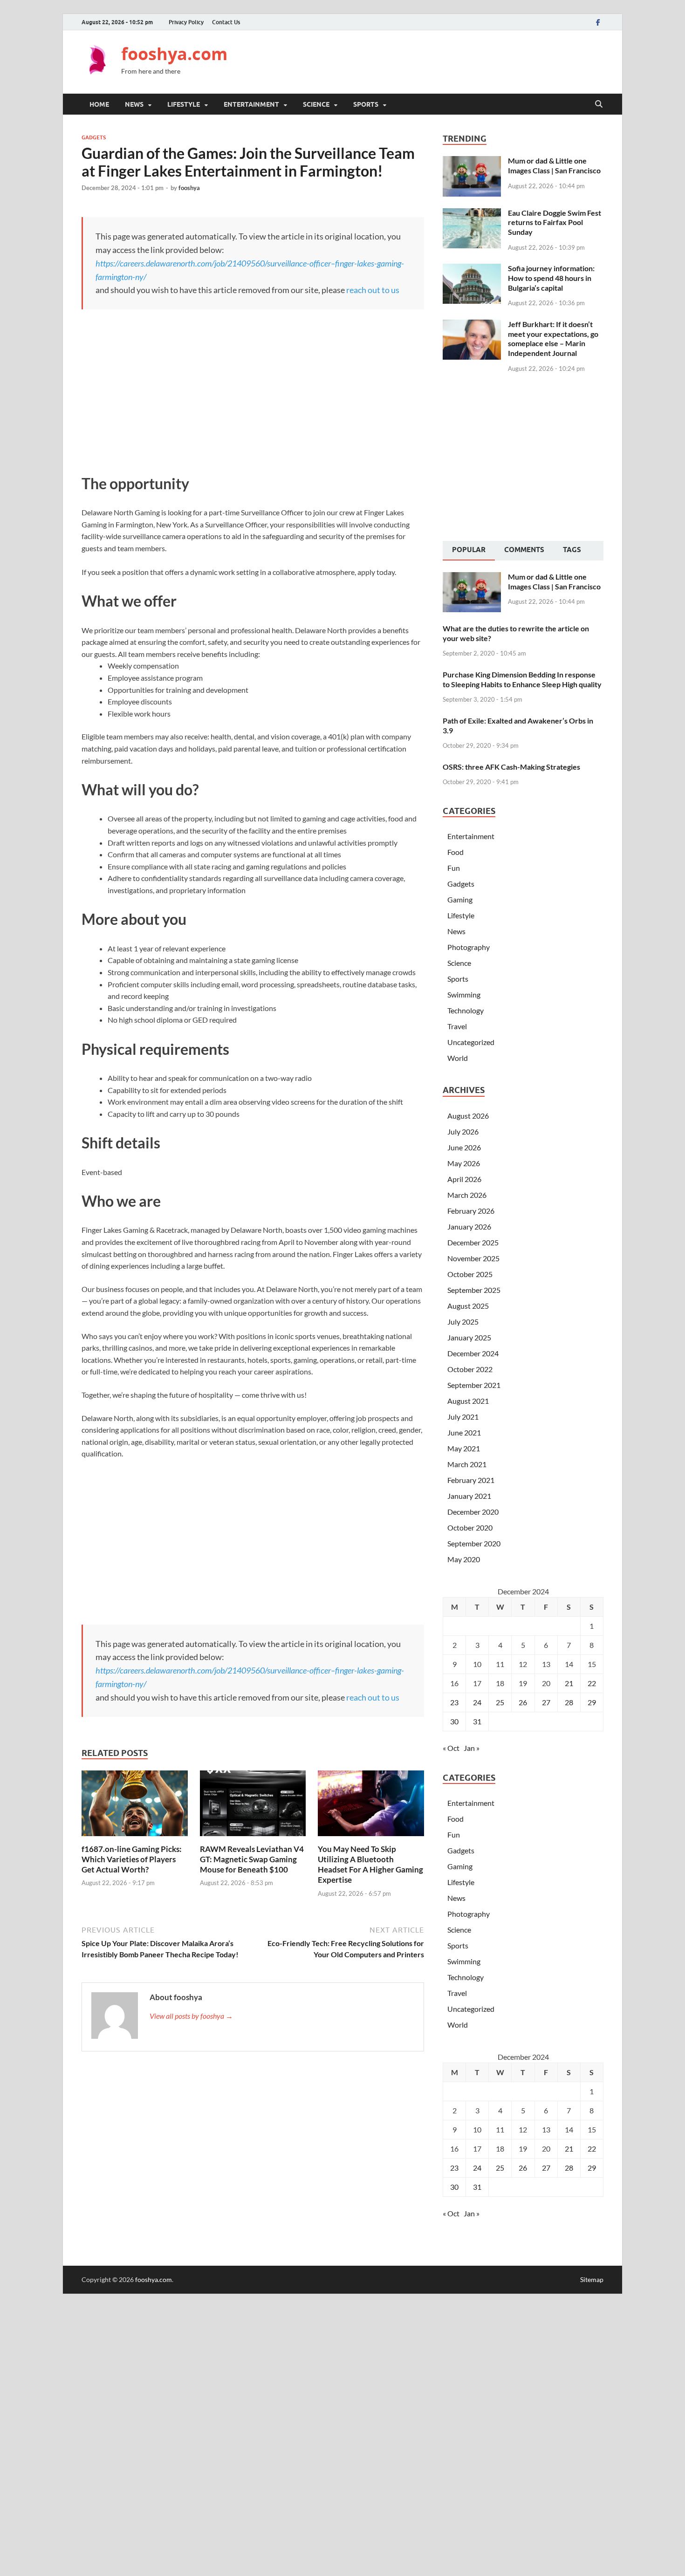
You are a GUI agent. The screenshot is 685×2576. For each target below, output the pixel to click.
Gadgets (94, 137)
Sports (366, 104)
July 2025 (463, 1322)
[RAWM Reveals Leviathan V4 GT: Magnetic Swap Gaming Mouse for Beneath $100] (253, 1806)
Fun (454, 868)
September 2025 (474, 1290)
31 (477, 1721)
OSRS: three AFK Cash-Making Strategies (511, 767)
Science (316, 104)
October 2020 (470, 1527)
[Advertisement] (434, 61)
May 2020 (464, 1559)
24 (477, 1702)
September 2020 (474, 1543)
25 (500, 1702)
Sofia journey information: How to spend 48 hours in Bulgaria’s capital (551, 278)
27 (546, 1702)
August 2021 (468, 1401)
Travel (457, 1026)
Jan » (472, 1748)
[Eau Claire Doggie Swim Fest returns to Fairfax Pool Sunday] (472, 214)
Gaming (460, 899)
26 (523, 1702)
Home (99, 104)
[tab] (469, 551)
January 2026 (469, 1227)
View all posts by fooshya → (191, 2016)
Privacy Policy (186, 22)
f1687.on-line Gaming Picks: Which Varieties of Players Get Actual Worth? (132, 1859)
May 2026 (464, 1163)
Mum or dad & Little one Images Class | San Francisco (554, 165)
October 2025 (470, 1274)
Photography (469, 947)
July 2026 (463, 1131)
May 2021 (464, 1448)
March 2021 (467, 1464)
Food (456, 852)
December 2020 (473, 1512)
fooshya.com (174, 54)
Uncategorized (471, 1042)
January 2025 (469, 1337)
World (458, 1058)
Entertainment (251, 104)
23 (454, 1702)
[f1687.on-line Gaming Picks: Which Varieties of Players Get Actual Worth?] (135, 1806)
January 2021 (469, 1496)
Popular (469, 550)
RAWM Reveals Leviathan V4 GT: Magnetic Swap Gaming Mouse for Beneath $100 (252, 1859)
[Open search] (599, 104)
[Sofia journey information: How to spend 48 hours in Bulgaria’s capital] (472, 269)
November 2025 (473, 1258)
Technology (466, 1010)
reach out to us (373, 290)
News (134, 104)
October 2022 (470, 1369)
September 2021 (474, 1385)
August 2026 (468, 1116)
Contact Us (226, 22)
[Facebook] (598, 22)
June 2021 (464, 1432)
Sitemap (592, 2279)
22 (592, 1683)
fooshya (189, 188)
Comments (524, 550)
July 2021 (463, 1417)
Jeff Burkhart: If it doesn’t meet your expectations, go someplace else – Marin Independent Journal (553, 338)
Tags (572, 550)
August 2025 (468, 1306)
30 (454, 1721)
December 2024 (473, 1353)
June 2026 (464, 1147)
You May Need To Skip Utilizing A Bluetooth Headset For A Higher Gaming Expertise (370, 1864)
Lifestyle (184, 104)
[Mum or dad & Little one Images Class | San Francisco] (472, 161)
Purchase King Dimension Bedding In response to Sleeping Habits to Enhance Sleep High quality (522, 679)
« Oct (451, 1748)
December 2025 (473, 1242)
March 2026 (467, 1195)
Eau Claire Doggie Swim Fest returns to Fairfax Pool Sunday (555, 222)
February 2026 (471, 1211)
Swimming (464, 994)
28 (569, 1702)
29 (592, 1702)
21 (569, 1683)
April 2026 (464, 1179)
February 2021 (471, 1480)
